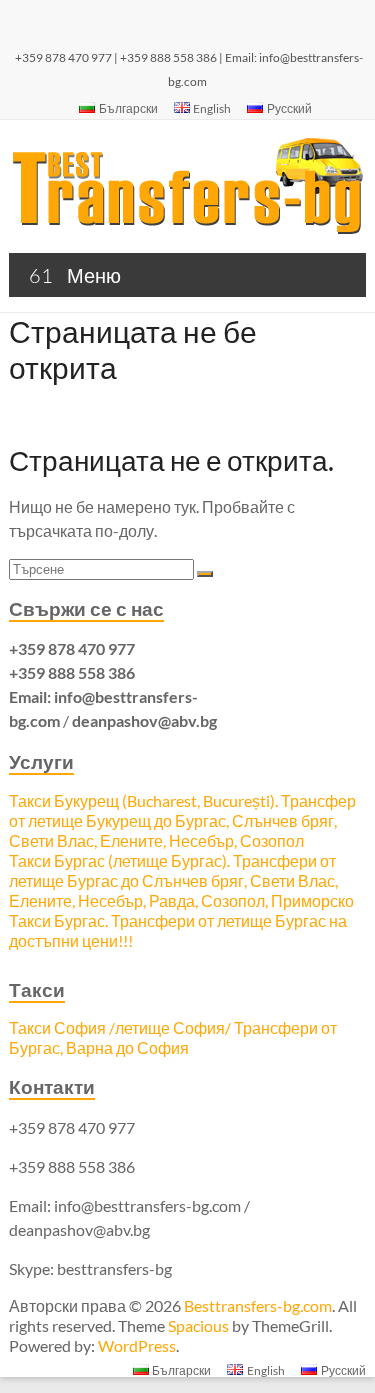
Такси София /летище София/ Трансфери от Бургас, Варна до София (173, 1037)
